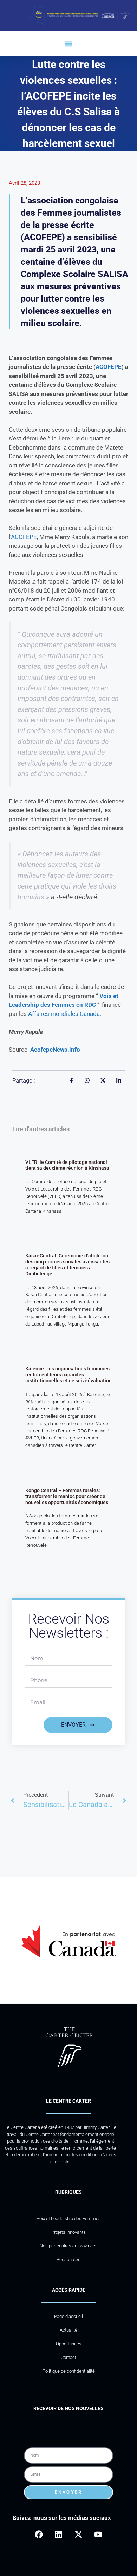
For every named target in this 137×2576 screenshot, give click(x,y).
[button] (69, 44)
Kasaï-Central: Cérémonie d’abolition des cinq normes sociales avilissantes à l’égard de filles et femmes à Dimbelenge (67, 1265)
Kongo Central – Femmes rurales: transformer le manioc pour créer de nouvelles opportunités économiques (67, 1496)
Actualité (68, 2330)
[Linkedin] (58, 2534)
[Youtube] (98, 2534)
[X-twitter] (79, 2534)
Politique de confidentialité (69, 2371)
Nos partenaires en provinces (69, 2246)
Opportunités (69, 2344)
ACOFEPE (109, 367)
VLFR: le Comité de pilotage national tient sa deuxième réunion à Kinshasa (67, 1165)
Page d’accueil (68, 2316)
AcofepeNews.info (55, 1050)
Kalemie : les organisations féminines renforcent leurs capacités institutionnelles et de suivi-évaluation (68, 1375)
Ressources (68, 2260)
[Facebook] (39, 2534)
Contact (68, 2357)
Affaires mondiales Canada (64, 1014)
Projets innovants (68, 2232)
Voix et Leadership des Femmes (69, 2218)
